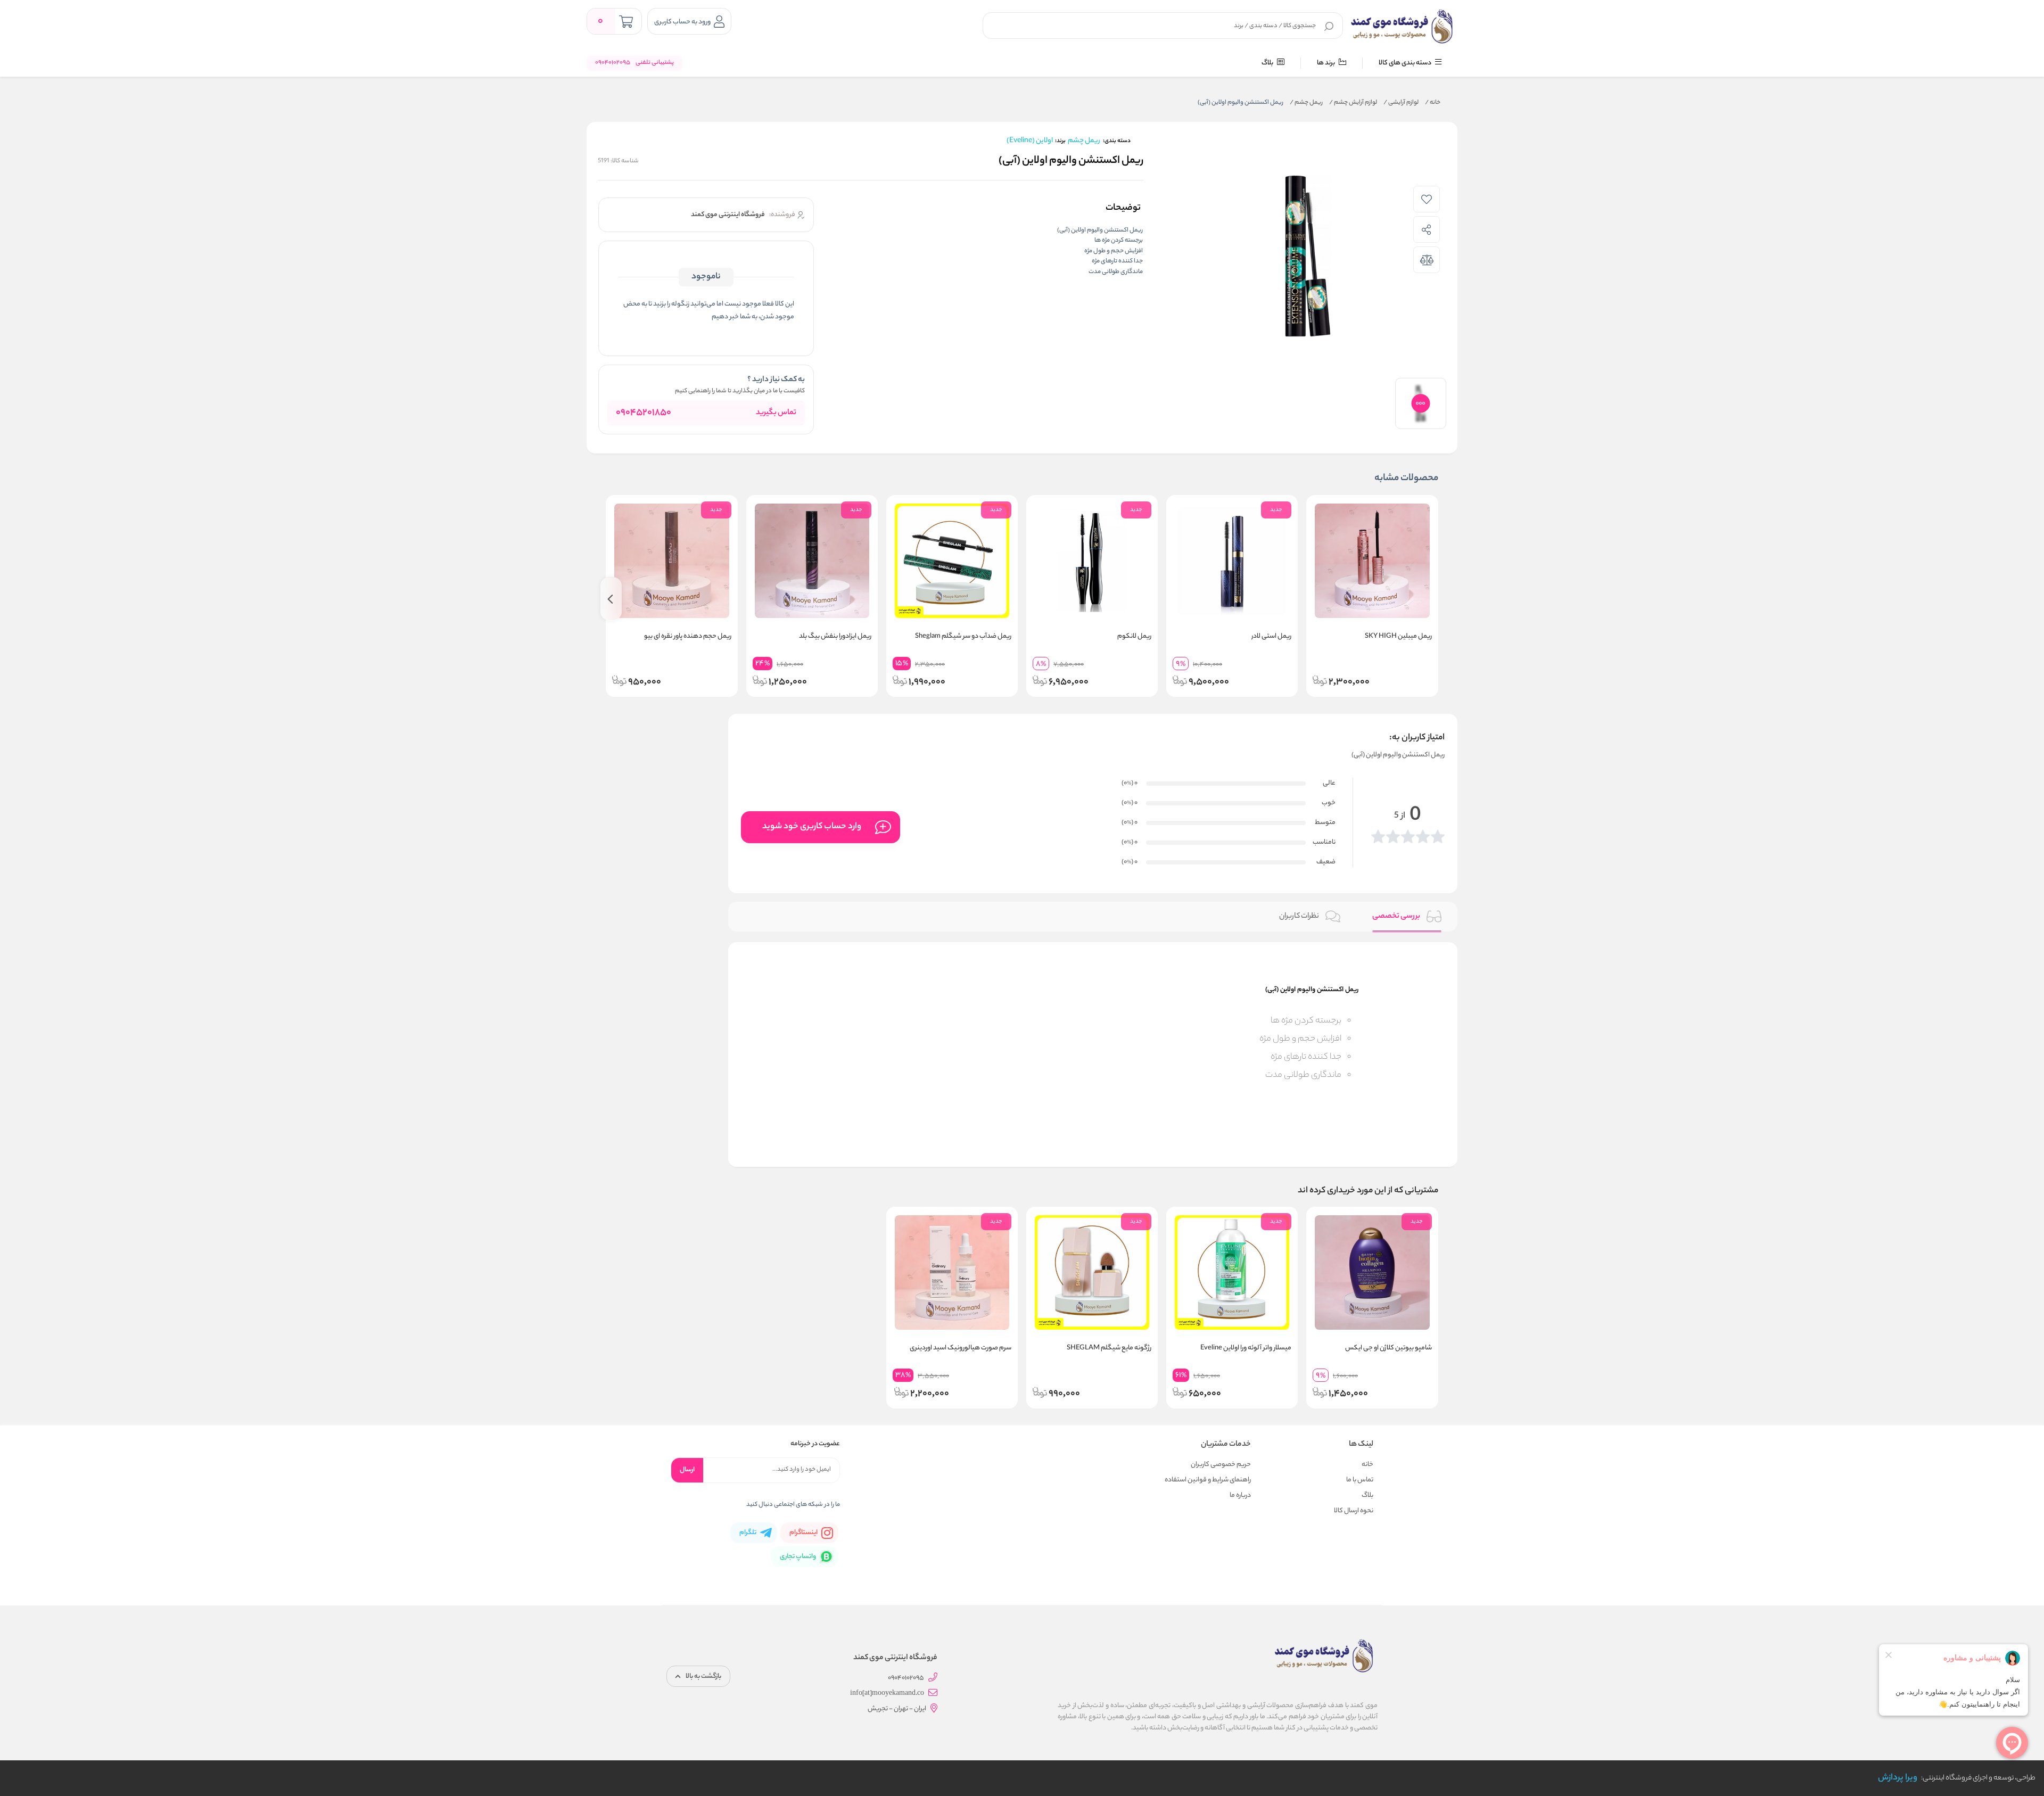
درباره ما (1240, 1496)
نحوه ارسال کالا (1354, 1511)
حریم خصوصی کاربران (1221, 1465)
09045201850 (644, 413)
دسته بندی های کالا (1406, 63)
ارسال (687, 1470)
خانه (1433, 103)
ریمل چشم (1306, 103)
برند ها (1326, 63)
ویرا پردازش (1898, 1778)
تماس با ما (1360, 1480)
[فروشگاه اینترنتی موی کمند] (1402, 27)
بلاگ (1268, 63)
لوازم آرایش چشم (1353, 103)
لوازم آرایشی (1401, 103)
